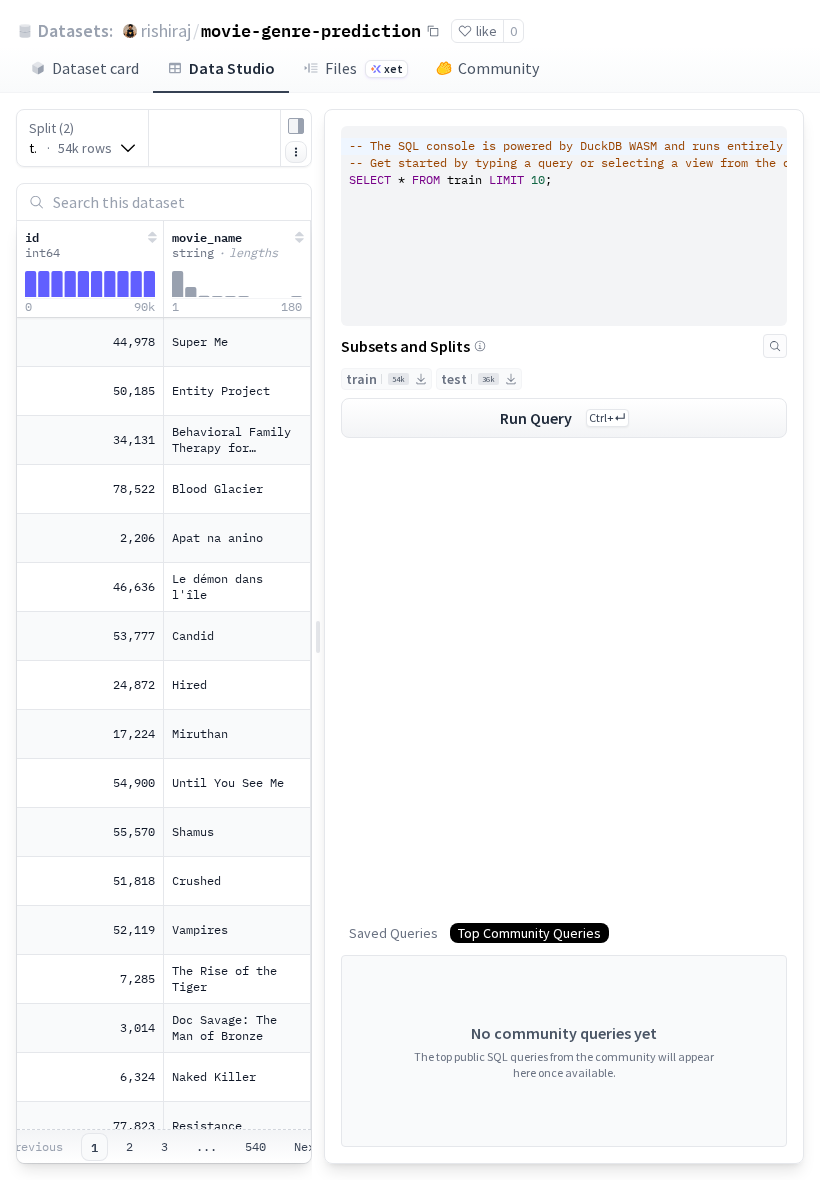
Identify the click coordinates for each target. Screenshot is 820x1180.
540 (255, 1146)
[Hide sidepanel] (296, 126)
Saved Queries (393, 933)
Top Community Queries (529, 933)
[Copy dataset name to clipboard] (433, 31)
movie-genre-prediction (311, 30)
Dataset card (95, 68)
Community (498, 68)
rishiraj (166, 30)
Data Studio (232, 68)
